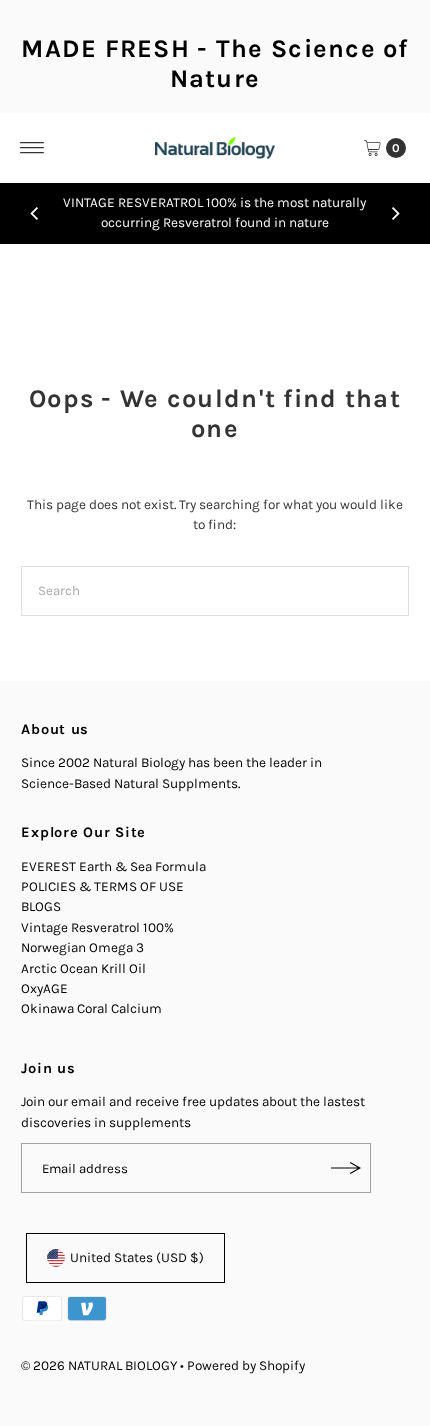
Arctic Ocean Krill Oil (83, 968)
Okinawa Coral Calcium (91, 1008)
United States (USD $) (137, 1257)
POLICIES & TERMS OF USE (102, 886)
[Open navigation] (32, 148)
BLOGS (41, 906)
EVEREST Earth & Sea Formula (113, 866)
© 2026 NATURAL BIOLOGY (100, 1365)
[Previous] (35, 213)
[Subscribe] (346, 1168)
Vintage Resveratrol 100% (97, 927)
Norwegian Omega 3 (82, 947)
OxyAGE (44, 988)
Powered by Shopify (246, 1365)
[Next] (395, 213)
